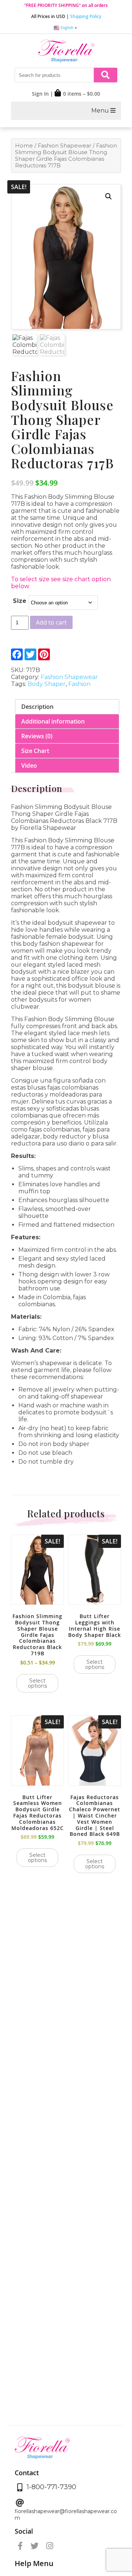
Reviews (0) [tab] (37, 736)
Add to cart (51, 622)
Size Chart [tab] (35, 751)
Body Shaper (47, 684)
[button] (109, 196)
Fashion (79, 684)
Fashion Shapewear (65, 146)
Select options (37, 1683)
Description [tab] (37, 707)
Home (24, 146)
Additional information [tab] (53, 721)
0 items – (82, 94)
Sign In (40, 94)
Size (20, 601)
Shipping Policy (86, 16)
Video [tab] (29, 765)
